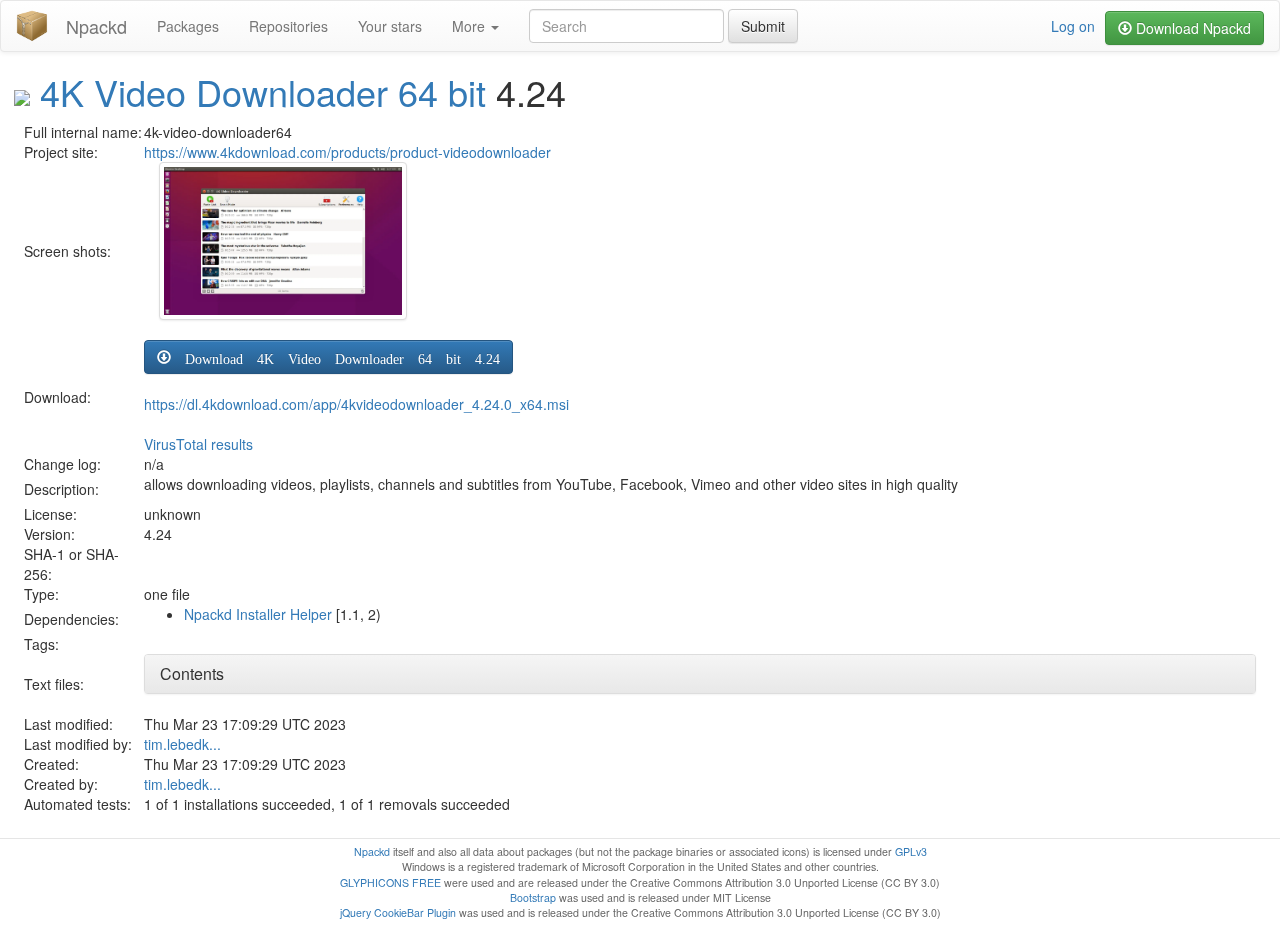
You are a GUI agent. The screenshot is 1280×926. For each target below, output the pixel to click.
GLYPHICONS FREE (390, 882)
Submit (763, 26)
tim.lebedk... (182, 744)
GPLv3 (911, 851)
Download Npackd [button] (1191, 28)
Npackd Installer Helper (258, 614)
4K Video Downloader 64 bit (263, 91)
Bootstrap (533, 897)
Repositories (288, 26)
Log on (1073, 26)
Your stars (390, 26)
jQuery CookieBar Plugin (398, 912)
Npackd (96, 26)
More (470, 26)
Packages (188, 26)
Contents (192, 673)
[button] (328, 357)
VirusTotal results (198, 444)
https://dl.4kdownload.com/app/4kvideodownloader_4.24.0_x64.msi (356, 404)
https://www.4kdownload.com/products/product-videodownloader (347, 152)
